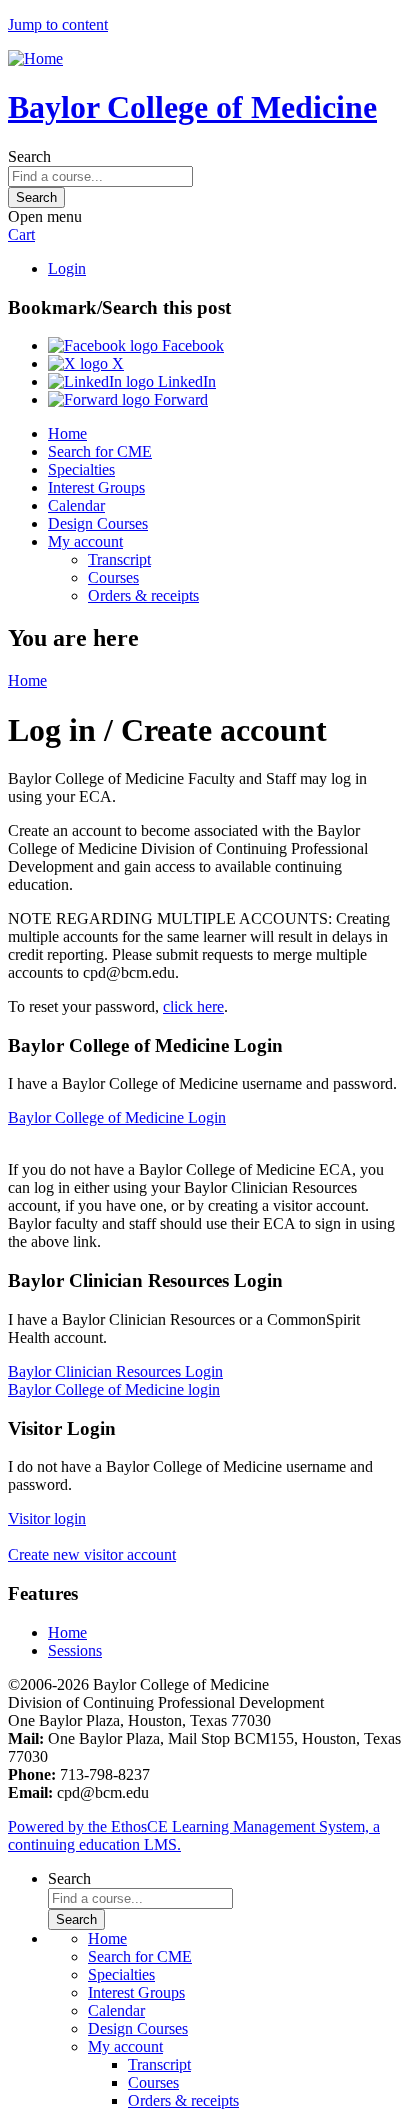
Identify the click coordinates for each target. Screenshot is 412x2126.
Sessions (75, 1650)
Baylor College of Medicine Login (117, 1117)
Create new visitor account (92, 1554)
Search (29, 156)
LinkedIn (185, 381)
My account (85, 541)
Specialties (81, 469)
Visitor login (47, 1518)
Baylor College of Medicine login (114, 1389)
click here (193, 1006)
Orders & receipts (143, 595)
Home (67, 433)
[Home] (35, 58)
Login (67, 268)
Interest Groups (96, 487)
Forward (179, 399)
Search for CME (100, 451)
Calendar (76, 505)
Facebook (191, 345)
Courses (113, 577)
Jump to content (58, 24)
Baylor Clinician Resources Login (115, 1371)
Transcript (119, 559)
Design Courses (98, 523)
